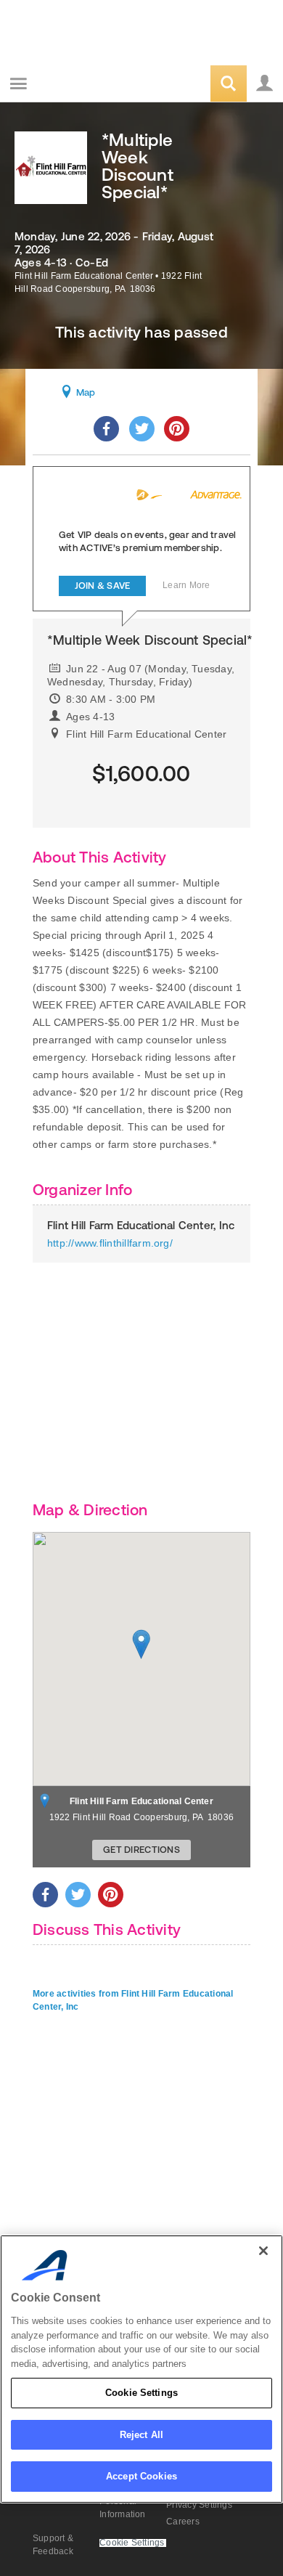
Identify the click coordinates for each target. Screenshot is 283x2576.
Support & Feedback (53, 2545)
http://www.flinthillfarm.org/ (110, 1243)
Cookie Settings (141, 2393)
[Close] (263, 2251)
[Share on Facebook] (106, 429)
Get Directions (141, 1850)
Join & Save (103, 586)
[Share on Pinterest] (177, 429)
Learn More (186, 585)
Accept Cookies (141, 2476)
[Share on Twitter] (142, 429)
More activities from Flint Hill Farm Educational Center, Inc (133, 2000)
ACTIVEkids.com (85, 85)
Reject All (141, 2435)
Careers (183, 2522)
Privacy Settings (199, 2505)
